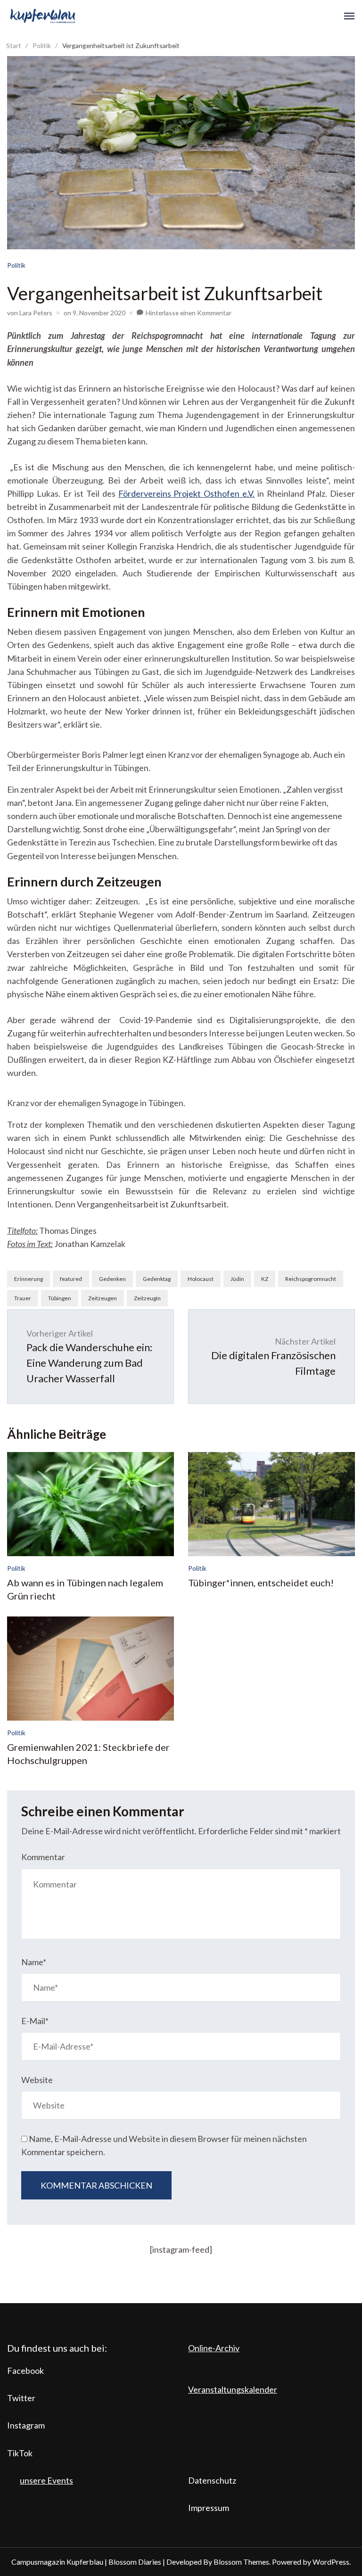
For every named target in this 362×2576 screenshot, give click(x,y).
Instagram (26, 2425)
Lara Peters (36, 313)
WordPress (331, 2562)
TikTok (20, 2453)
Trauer (23, 1298)
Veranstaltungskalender (233, 2389)
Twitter (21, 2398)
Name (34, 1962)
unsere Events (46, 2480)
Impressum (209, 2508)
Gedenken (112, 1279)
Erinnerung (29, 1279)
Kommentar (43, 1857)
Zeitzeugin (147, 1298)
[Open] (349, 16)
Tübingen (60, 1298)
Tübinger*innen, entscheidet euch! (261, 1583)
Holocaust (201, 1279)
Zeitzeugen (103, 1298)
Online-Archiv (214, 2348)
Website (37, 2080)
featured (71, 1279)
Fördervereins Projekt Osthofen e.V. (187, 493)
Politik (16, 265)
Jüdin (237, 1279)
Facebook (25, 2371)
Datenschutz (212, 2480)
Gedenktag (157, 1279)
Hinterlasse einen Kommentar (189, 313)
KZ (265, 1279)
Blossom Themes (241, 2562)
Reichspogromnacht (311, 1279)
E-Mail (35, 2021)
